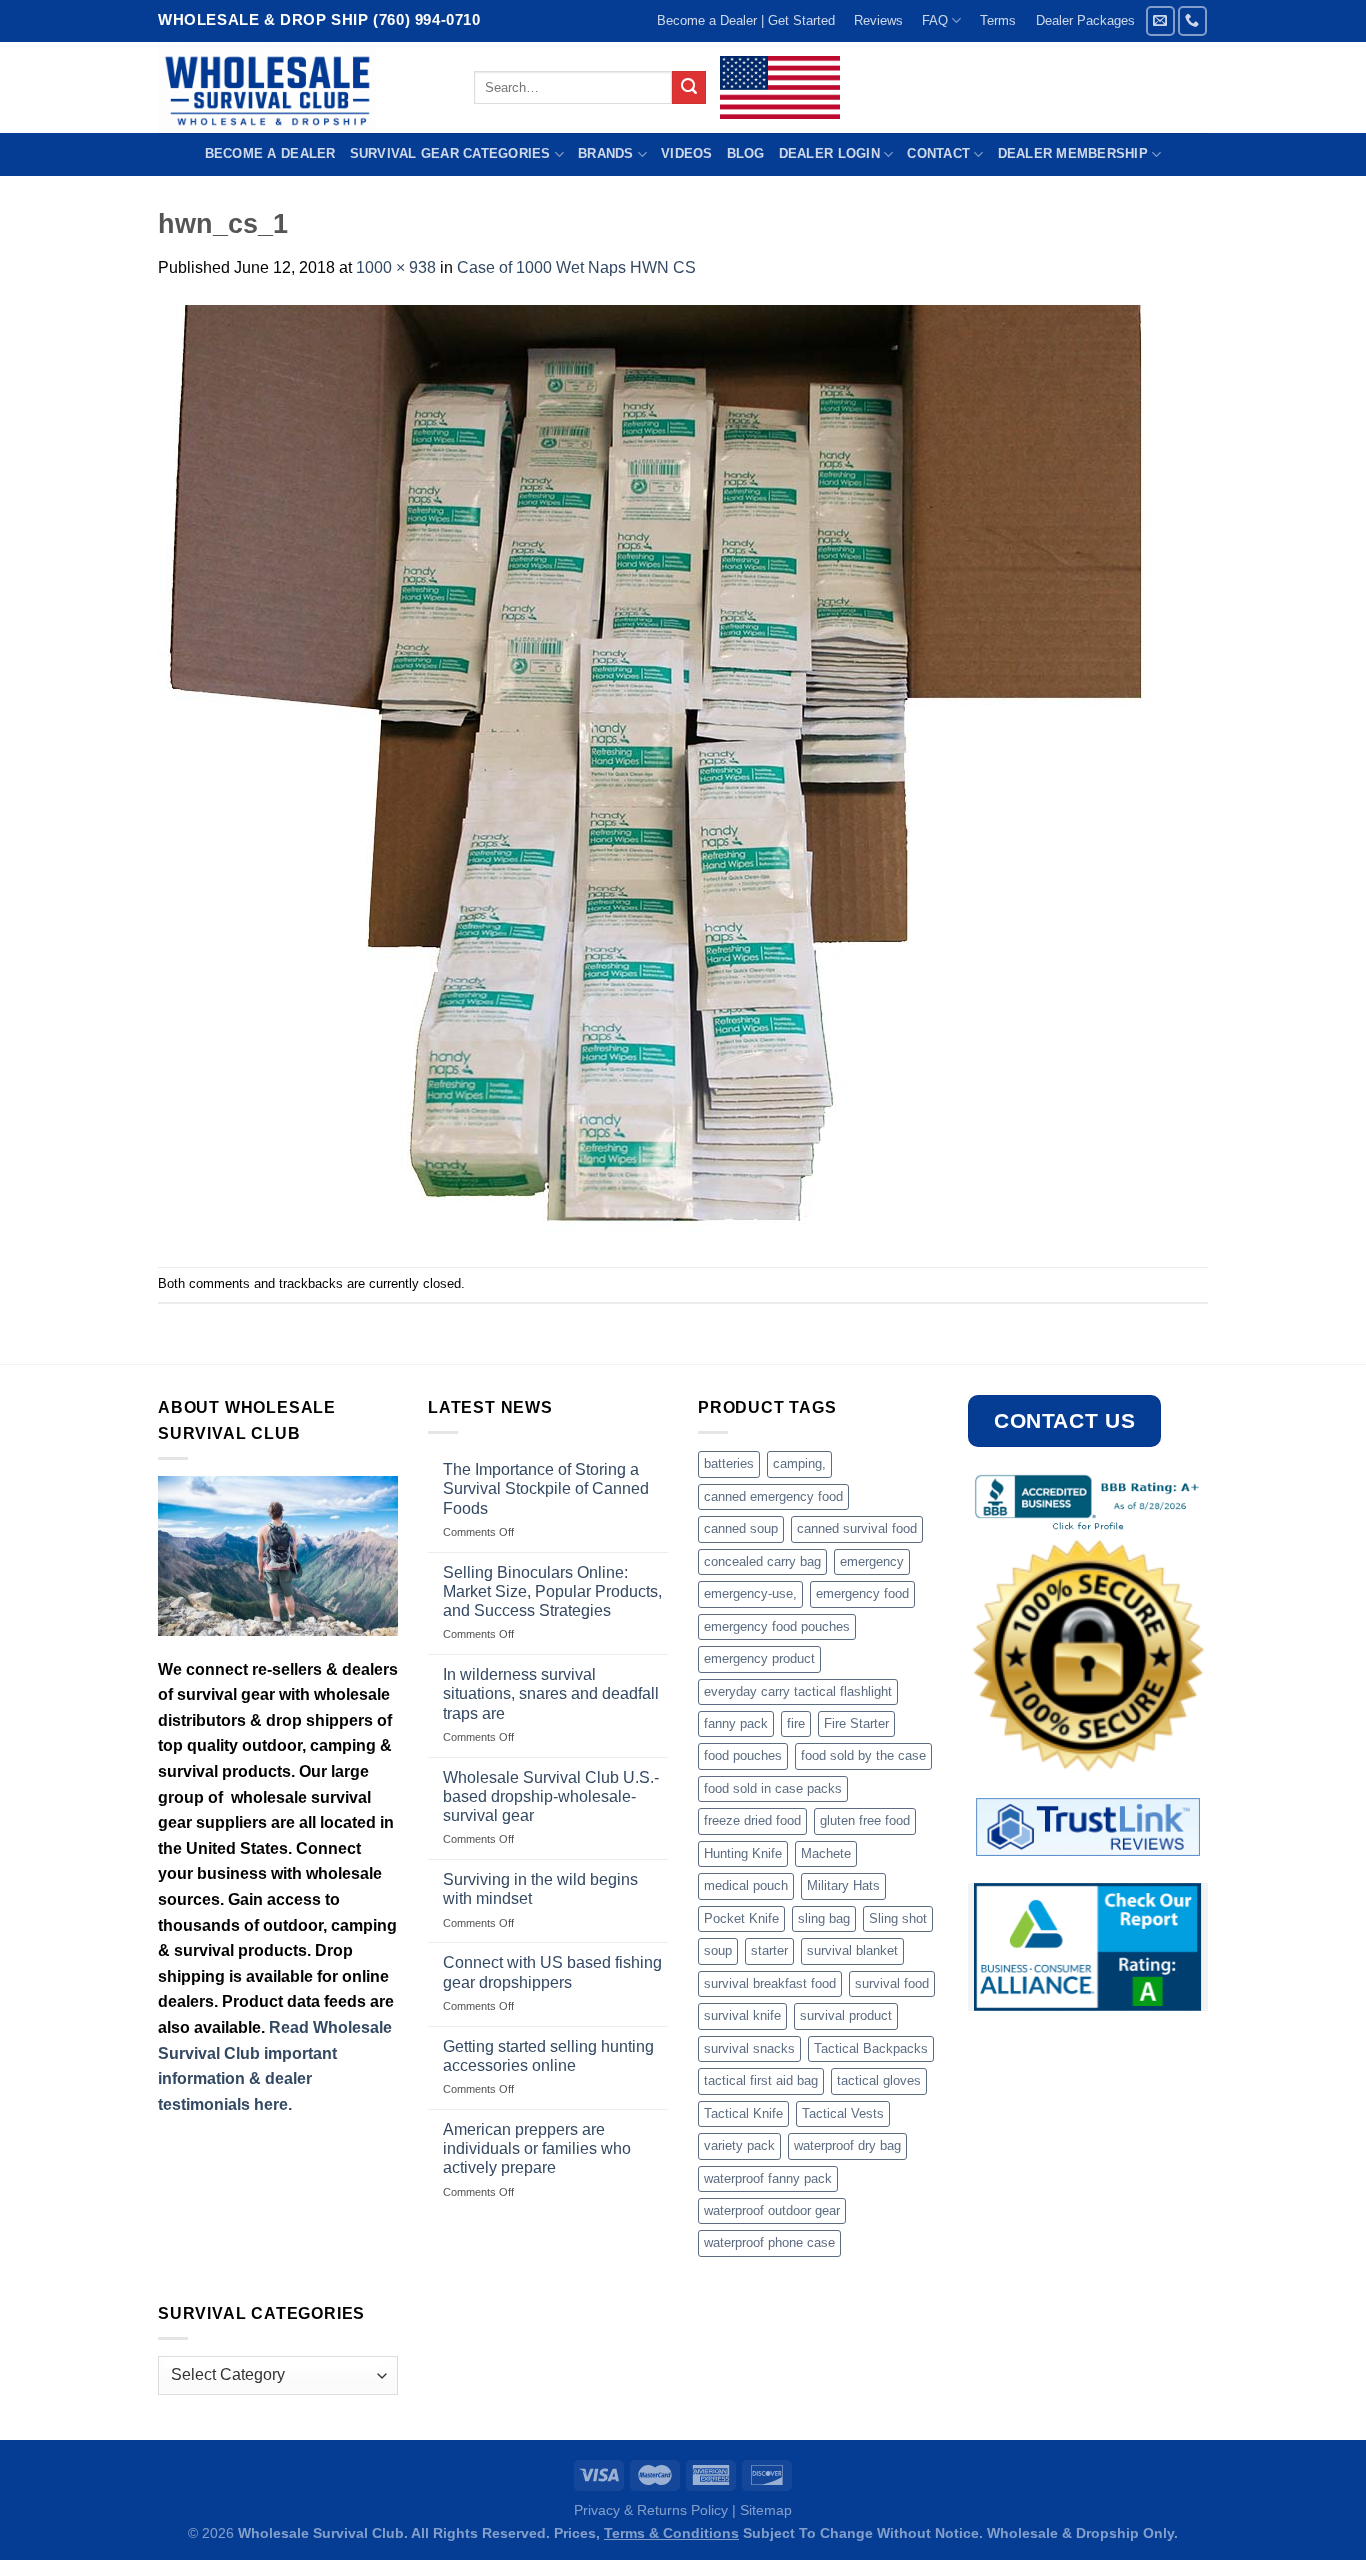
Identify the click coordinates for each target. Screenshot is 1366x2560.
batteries (729, 1463)
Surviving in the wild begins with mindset (540, 1889)
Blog (746, 153)
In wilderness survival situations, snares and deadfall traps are (551, 1693)
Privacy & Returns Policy (651, 2510)
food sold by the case (863, 1755)
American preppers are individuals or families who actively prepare (537, 2148)
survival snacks (749, 2048)
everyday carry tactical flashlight (798, 1691)
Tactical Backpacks (871, 2048)
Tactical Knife (743, 2113)
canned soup (741, 1528)
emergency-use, (750, 1593)
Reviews (878, 20)
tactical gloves (879, 2080)
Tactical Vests (843, 2113)
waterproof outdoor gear (772, 2210)
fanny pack (736, 1723)
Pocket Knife (741, 1918)
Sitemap (766, 2510)
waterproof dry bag (847, 2145)
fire (796, 1723)
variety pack (739, 2145)
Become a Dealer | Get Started (746, 20)
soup (718, 1950)
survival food (892, 1983)
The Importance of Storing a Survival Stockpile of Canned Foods (546, 1488)
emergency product (759, 1658)
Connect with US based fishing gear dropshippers (552, 1972)
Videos (687, 153)
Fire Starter (856, 1723)
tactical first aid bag (761, 2080)
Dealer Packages (1085, 20)
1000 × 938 (396, 267)
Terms (998, 20)
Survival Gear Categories (450, 153)
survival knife (742, 2015)
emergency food (862, 1593)
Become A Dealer (270, 153)
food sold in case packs (773, 1788)
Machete (826, 1853)
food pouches (743, 1755)
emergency (872, 1561)
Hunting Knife (743, 1853)
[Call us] (1192, 20)
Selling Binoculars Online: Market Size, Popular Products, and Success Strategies (552, 1591)
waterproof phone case (769, 2242)
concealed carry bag (762, 1561)
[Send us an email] (1160, 20)
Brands (606, 153)
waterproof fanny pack (768, 2178)
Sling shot (898, 1918)
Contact (938, 153)
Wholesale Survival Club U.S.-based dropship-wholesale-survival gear (551, 1796)
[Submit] (689, 88)
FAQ (935, 20)
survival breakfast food (770, 1983)
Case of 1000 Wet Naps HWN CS (576, 267)
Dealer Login (829, 153)
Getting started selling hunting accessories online (548, 2056)
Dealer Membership (1073, 153)
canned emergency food (773, 1496)
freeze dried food (752, 1820)
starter (769, 1950)
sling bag (824, 1918)
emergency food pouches (777, 1626)
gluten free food (865, 1820)
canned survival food (857, 1528)
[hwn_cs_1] (658, 772)
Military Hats (843, 1885)
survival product (846, 2015)
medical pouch (746, 1885)
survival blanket (852, 1950)
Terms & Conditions (671, 2533)
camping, (799, 1463)
